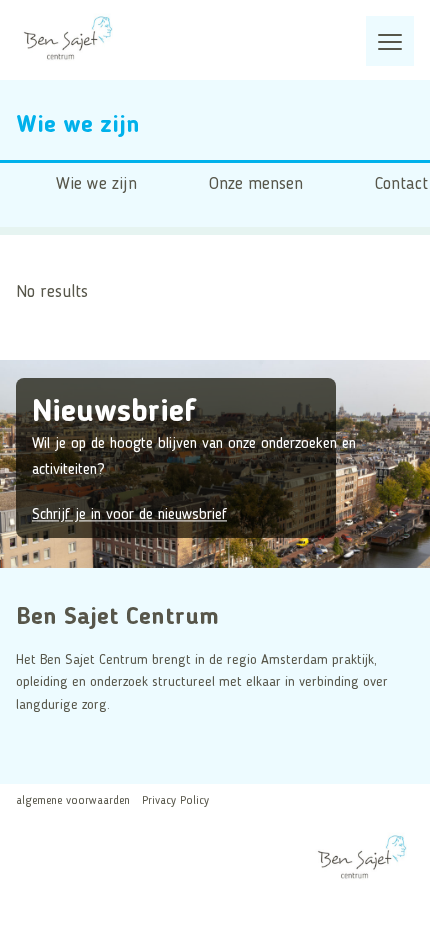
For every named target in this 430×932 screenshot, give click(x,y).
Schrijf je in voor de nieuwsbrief (129, 516)
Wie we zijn (96, 184)
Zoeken (25, 252)
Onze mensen (256, 184)
